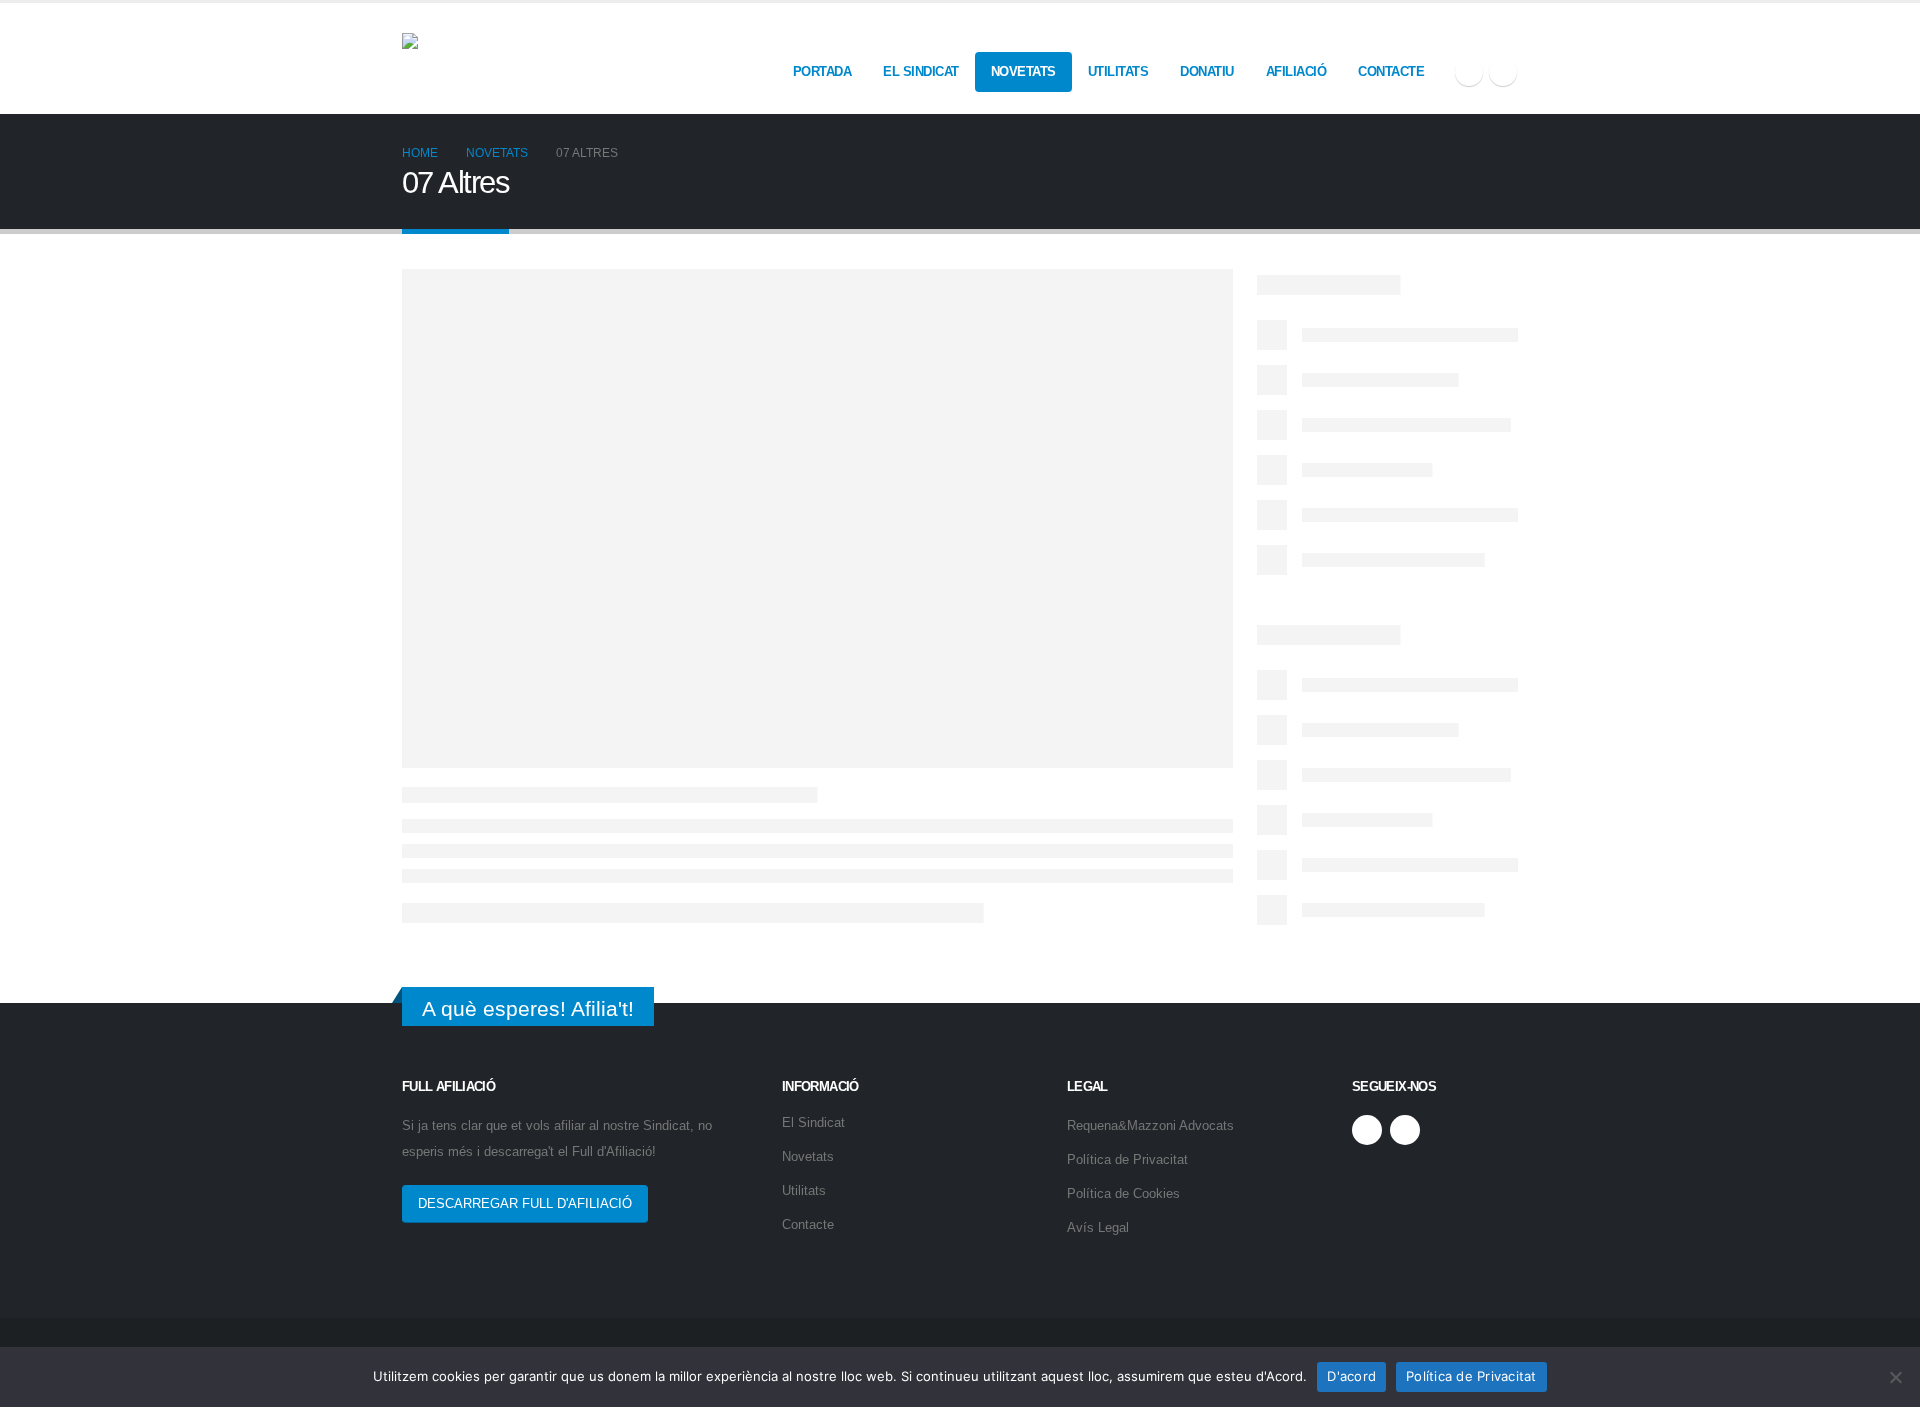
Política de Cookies (1123, 1194)
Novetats (1023, 71)
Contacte (1391, 71)
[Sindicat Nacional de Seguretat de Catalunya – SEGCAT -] (552, 58)
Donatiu (1207, 71)
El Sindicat (921, 71)
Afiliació (1296, 71)
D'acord (1351, 1376)
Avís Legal (1098, 1228)
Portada (822, 71)
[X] (1469, 72)
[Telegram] (1503, 72)
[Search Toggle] (1509, 32)
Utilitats (1118, 71)
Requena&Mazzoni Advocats (1150, 1126)
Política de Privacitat (1127, 1160)
